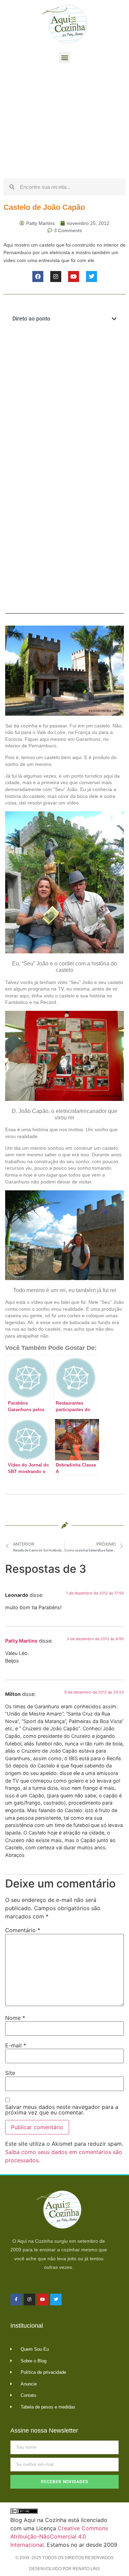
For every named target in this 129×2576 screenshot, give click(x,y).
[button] (64, 57)
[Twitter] (92, 277)
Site (10, 2073)
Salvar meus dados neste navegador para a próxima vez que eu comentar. (62, 2110)
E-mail (16, 2045)
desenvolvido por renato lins (64, 2569)
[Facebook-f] (16, 2299)
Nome (15, 2018)
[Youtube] (74, 277)
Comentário (23, 1930)
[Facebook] (38, 277)
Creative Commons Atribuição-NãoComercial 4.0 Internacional (59, 2536)
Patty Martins (21, 1641)
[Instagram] (56, 277)
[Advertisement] (64, 122)
